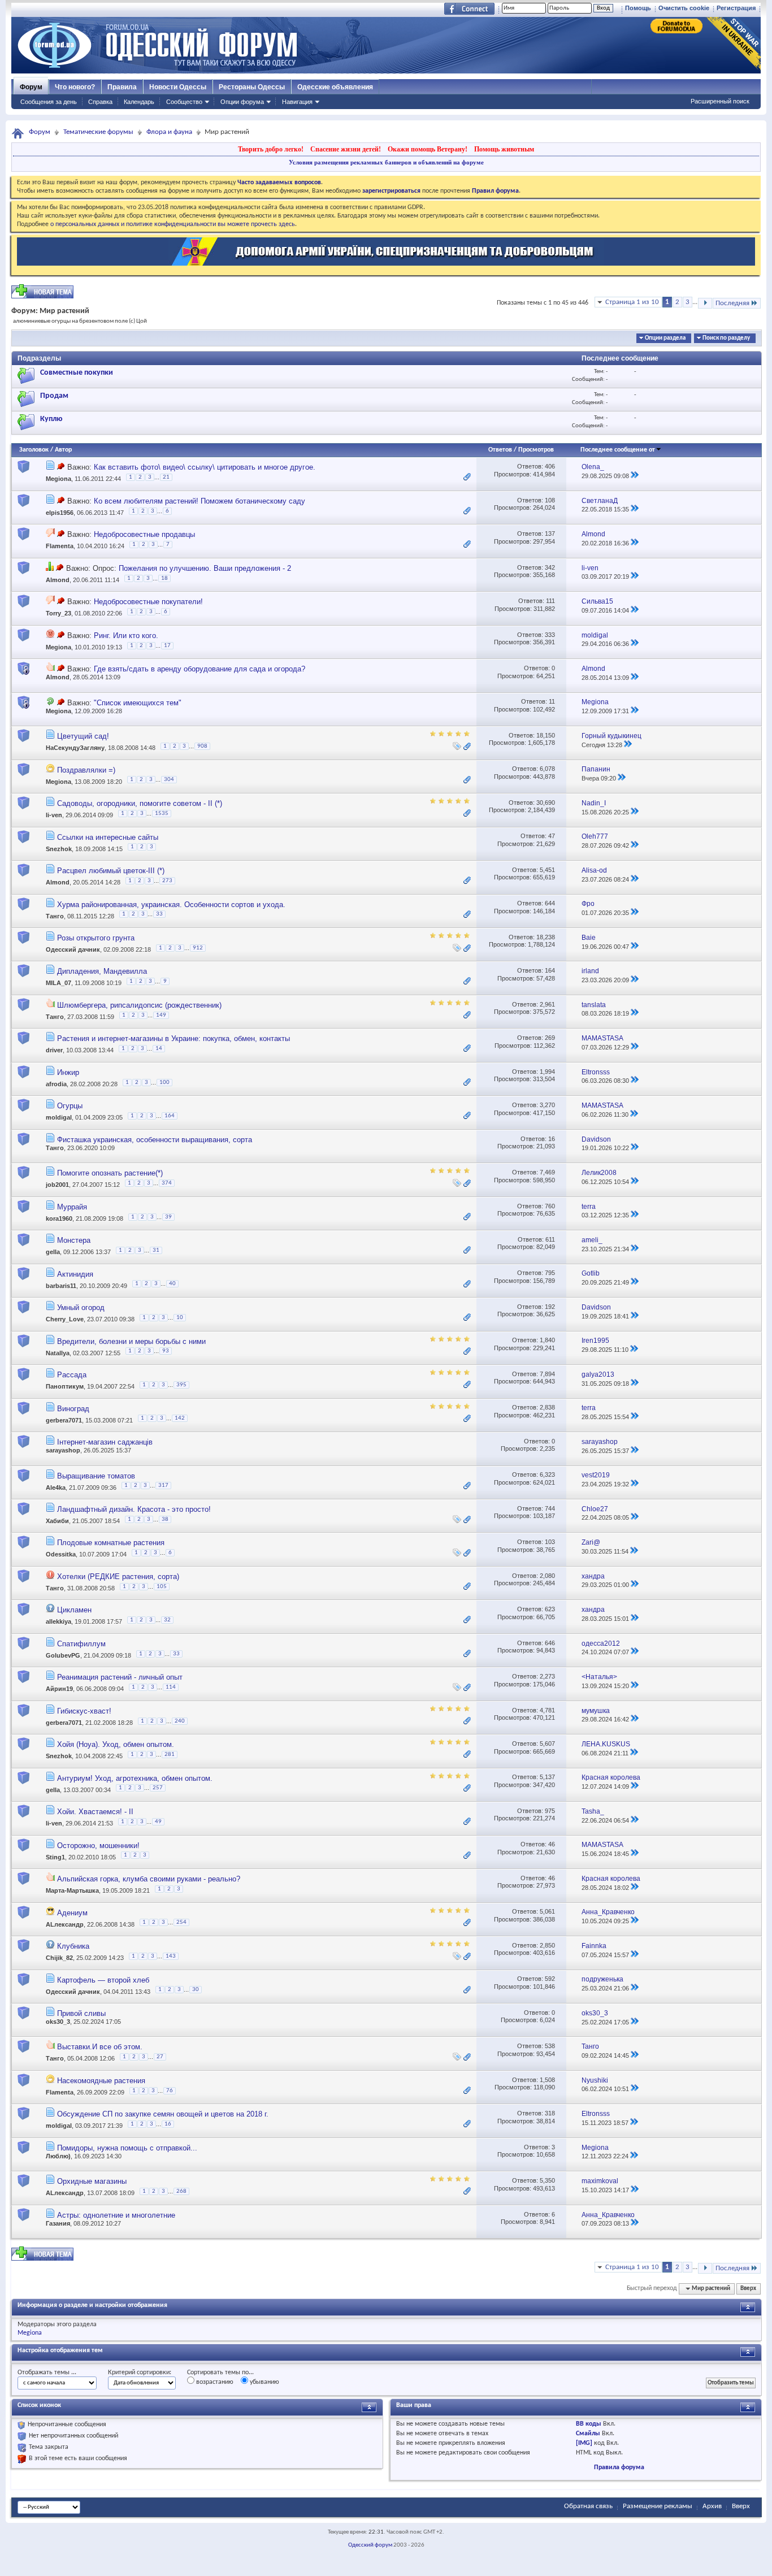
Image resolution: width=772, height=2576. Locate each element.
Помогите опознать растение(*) (110, 1173)
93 (166, 1351)
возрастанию (214, 2382)
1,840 (547, 1340)
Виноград (73, 1409)
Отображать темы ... (47, 2373)
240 (180, 1721)
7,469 (547, 1172)
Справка (100, 102)
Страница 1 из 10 (632, 302)
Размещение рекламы (658, 2506)
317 (163, 1486)
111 (550, 601)
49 (158, 1822)
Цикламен (74, 1610)
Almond (58, 580)
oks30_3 (58, 2022)
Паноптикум (65, 1386)
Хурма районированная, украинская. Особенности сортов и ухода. (171, 905)
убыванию (264, 2382)
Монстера (74, 1240)
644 (550, 903)
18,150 (546, 735)
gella (53, 1252)
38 (165, 1519)
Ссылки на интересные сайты (108, 837)
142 (180, 1418)
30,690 (546, 803)
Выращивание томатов (96, 1476)
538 (550, 2046)
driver (54, 1051)
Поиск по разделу (726, 338)
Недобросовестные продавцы (144, 534)
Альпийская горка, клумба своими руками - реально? (149, 1879)
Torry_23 (58, 614)
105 (162, 1587)
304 (169, 780)
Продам (54, 396)
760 (550, 1206)
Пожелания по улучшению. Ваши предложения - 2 (205, 568)
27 (160, 2057)
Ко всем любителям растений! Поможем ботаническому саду (199, 501)
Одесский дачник (73, 949)
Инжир (68, 1072)
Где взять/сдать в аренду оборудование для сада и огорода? (199, 669)
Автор (63, 450)
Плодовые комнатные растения (111, 1543)
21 (166, 477)
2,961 (547, 1004)
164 (550, 970)
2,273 (547, 1676)
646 (550, 1643)
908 (202, 746)
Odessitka (61, 1555)
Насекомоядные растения (101, 2081)
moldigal (59, 1118)
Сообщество (184, 102)
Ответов (500, 450)
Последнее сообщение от (618, 450)
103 (550, 1542)
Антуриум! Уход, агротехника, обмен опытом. (135, 1778)
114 (171, 1687)
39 (168, 1217)
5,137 (547, 1777)
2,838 (547, 1407)
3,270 (547, 1105)
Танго (55, 916)
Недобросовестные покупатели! (148, 602)
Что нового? (75, 87)
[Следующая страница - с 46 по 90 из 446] (705, 303)
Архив (712, 2506)
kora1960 (59, 1218)
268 (181, 2191)
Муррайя (72, 1207)
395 (181, 1385)
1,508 (547, 2080)
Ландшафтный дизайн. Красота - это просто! (134, 1509)
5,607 (547, 1744)
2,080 (547, 1576)
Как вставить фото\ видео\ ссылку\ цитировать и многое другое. (205, 467)
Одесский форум (370, 2545)
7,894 (547, 1374)
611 (550, 1239)
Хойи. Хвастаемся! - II (95, 1812)
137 (550, 534)
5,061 (547, 1911)
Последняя (732, 303)
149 (161, 1015)
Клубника (73, 1946)
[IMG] (584, 2443)
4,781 (547, 1710)
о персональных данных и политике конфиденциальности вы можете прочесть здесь (173, 224)
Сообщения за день (49, 102)
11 (552, 701)
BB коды (589, 2424)
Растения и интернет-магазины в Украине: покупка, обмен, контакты (174, 1038)
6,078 (547, 769)
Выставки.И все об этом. (100, 2047)
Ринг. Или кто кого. (126, 636)
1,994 (547, 1072)
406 (550, 466)
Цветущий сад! (83, 736)
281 (170, 1755)
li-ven (54, 815)
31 (156, 1250)
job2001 (57, 1185)
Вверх (748, 2289)
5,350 (547, 2180)
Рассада (72, 1375)
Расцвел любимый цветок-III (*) (111, 871)
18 (164, 578)
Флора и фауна (169, 132)
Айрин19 (59, 1689)
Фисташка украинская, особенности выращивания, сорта (155, 1140)
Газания (58, 2223)
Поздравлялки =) (86, 770)
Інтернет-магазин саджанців (105, 1442)
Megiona (58, 479)
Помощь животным (504, 149)
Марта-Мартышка (72, 1890)
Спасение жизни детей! (346, 149)
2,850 (547, 1945)
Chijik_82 (59, 1958)
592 (550, 1979)
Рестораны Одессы (252, 87)
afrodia (56, 1084)
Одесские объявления (335, 87)
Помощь (638, 8)
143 (171, 1956)
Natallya (58, 1353)
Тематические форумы (98, 132)
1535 (162, 814)
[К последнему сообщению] (635, 476)
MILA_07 (58, 983)
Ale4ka (56, 1488)
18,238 (546, 937)
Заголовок (34, 450)
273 (167, 881)
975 (550, 1811)
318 (550, 2113)
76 (170, 2091)
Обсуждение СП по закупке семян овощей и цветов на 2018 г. (163, 2114)
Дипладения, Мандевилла (102, 971)
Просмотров (536, 450)
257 (158, 1788)
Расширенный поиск (720, 101)
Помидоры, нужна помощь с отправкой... (127, 2148)
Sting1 (55, 1857)
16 (552, 1139)
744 (550, 1508)
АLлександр (65, 1924)
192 (550, 1307)
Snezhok (59, 848)
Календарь (139, 102)
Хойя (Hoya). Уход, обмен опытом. (116, 1744)
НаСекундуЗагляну (75, 748)
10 (180, 1318)
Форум (31, 87)
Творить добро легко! (271, 149)
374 (167, 1183)
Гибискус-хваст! (84, 1711)
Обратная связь (588, 2506)
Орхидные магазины (92, 2181)
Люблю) (58, 2156)
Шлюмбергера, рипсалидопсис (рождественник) (139, 1005)
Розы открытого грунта (96, 938)
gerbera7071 (64, 1420)
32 (167, 1620)
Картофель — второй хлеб (103, 1980)
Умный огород (81, 1307)
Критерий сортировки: (140, 2373)
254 (181, 1922)
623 (550, 1609)
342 (550, 567)
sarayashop (63, 1450)
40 (172, 1284)
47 (552, 836)
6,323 (547, 1475)
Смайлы (588, 2434)
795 (550, 1273)
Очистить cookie (684, 8)
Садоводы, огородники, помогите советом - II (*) (140, 803)
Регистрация (736, 8)
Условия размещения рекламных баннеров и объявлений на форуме (386, 162)
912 (198, 948)
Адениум (72, 1913)
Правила (122, 87)
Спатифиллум (81, 1644)
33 (159, 914)
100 (164, 1083)
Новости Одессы (178, 87)
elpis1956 (60, 513)
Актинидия (75, 1274)
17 (167, 646)
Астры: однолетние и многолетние (116, 2215)
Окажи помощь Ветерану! (428, 149)
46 (552, 1844)
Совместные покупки (77, 373)
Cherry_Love (65, 1319)
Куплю (51, 419)
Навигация (297, 102)
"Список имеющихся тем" (138, 703)
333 (550, 635)
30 (196, 1990)
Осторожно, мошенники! (98, 1846)
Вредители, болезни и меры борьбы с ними (131, 1341)
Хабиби (57, 1521)
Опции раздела (665, 338)
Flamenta (60, 547)
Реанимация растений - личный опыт (120, 1677)
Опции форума (242, 102)
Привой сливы (81, 2013)
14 (159, 1049)
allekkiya (58, 1622)
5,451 (547, 870)
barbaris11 (61, 1286)
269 (550, 1038)
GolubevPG (63, 1655)
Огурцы (70, 1106)
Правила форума (619, 2467)
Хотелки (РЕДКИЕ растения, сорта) (118, 1577)
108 (550, 500)
